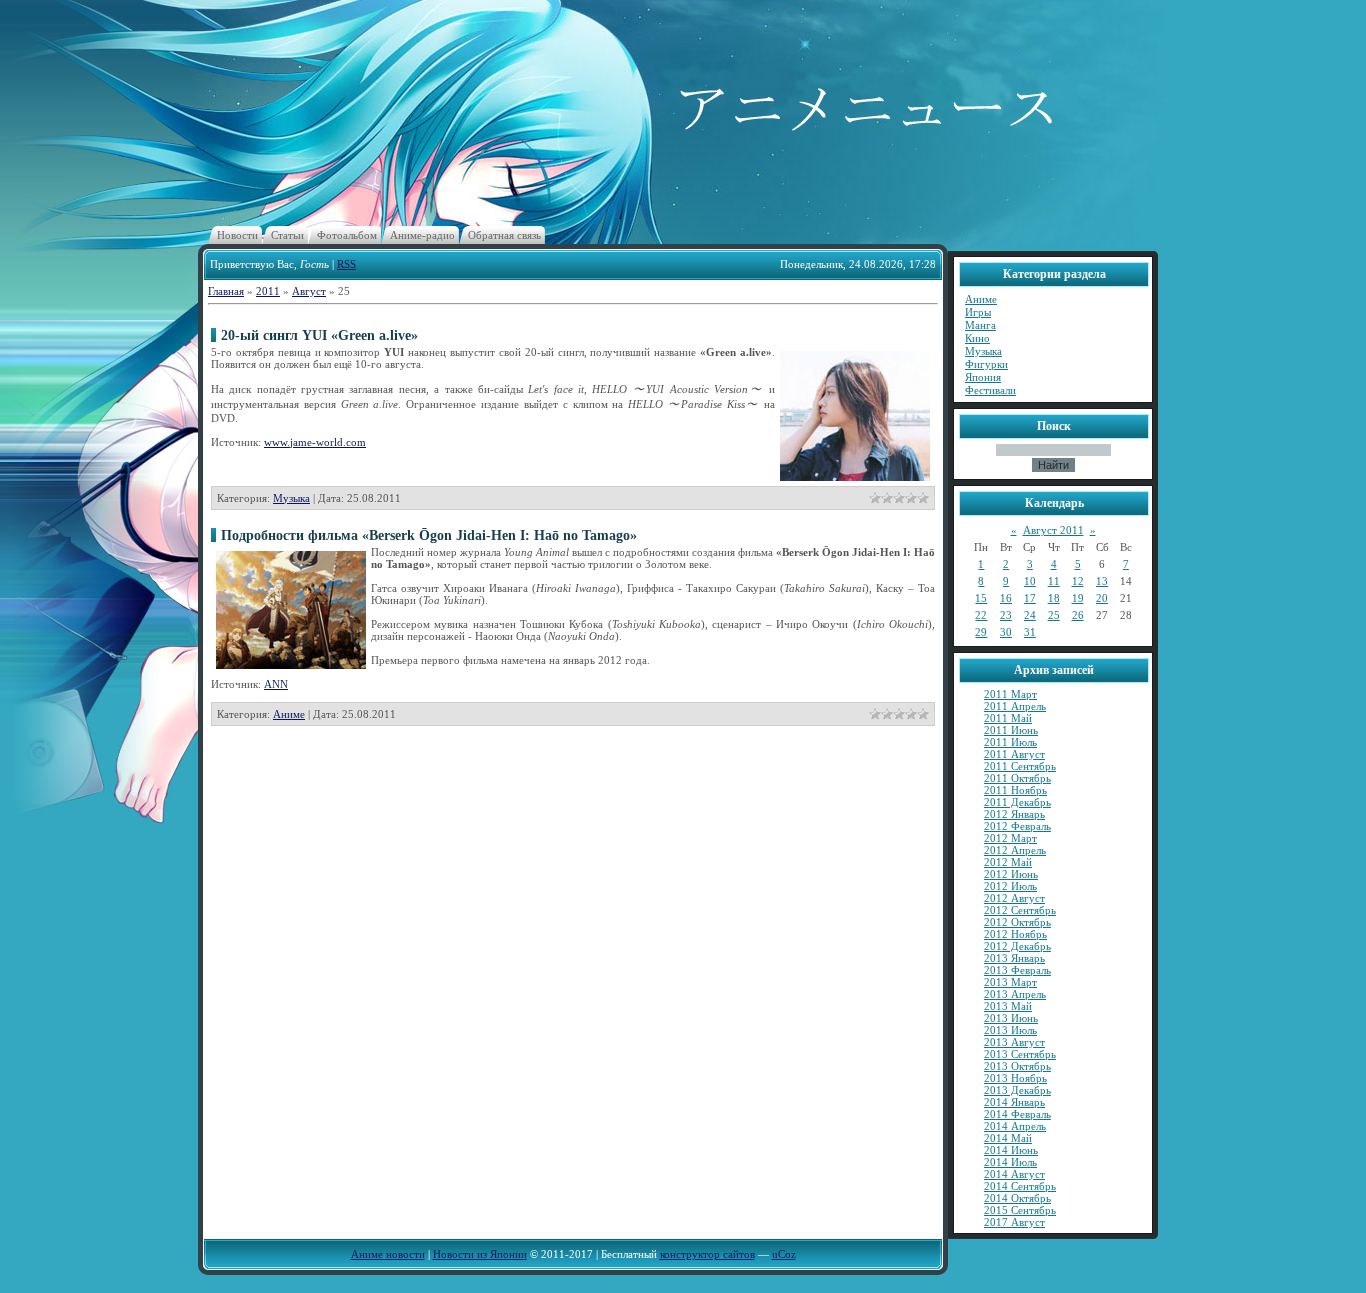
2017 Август (1014, 1222)
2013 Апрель (1015, 994)
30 (1006, 632)
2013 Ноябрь (1015, 1078)
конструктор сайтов (707, 1254)
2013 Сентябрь (1020, 1054)
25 (1054, 615)
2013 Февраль (1017, 970)
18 (1054, 598)
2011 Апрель (1015, 706)
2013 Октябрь (1017, 1066)
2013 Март (1010, 982)
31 (1030, 632)
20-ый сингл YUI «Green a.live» (319, 335)
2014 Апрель (1015, 1126)
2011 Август (1014, 754)
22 (981, 615)
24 (1030, 615)
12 (1078, 581)
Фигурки (986, 364)
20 (1102, 598)
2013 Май (1008, 1006)
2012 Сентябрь (1020, 910)
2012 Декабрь (1017, 946)
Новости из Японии (480, 1254)
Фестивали (990, 390)
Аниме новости (388, 1254)
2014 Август (1014, 1174)
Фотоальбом (347, 235)
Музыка (291, 498)
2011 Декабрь (1017, 802)
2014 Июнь (1011, 1150)
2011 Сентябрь (1020, 766)
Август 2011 (1053, 530)
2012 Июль (1010, 886)
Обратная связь (504, 235)
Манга (980, 325)
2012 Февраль (1017, 826)
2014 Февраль (1017, 1114)
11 (1054, 581)
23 (1006, 615)
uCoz (784, 1254)
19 (1078, 598)
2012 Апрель (1015, 850)
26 (1078, 615)
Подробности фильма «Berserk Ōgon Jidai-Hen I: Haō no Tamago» (429, 535)
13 (1102, 581)
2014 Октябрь (1017, 1198)
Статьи (287, 235)
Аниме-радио (422, 235)
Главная (226, 291)
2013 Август (1014, 1042)
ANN (276, 684)
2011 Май (1008, 718)
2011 (268, 291)
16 (1006, 598)
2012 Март (1010, 838)
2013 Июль (1010, 1030)
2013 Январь (1014, 958)
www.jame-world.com (315, 442)
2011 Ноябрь (1015, 790)
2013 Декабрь (1017, 1090)
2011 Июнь (1011, 730)
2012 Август (1014, 898)
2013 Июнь (1011, 1018)
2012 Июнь (1011, 874)
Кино (977, 338)
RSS (346, 264)
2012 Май (1008, 862)
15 (981, 598)
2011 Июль (1010, 742)
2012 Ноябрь (1015, 934)
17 (1030, 598)
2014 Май (1008, 1138)
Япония (983, 377)
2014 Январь (1014, 1102)
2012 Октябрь (1017, 922)
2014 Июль (1010, 1162)
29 (981, 632)
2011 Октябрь (1017, 778)
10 (1030, 581)
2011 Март (1010, 694)
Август (309, 291)
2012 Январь (1014, 814)
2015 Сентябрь (1020, 1210)
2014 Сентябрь (1020, 1186)
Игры (978, 312)
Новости (237, 235)
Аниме (289, 714)
